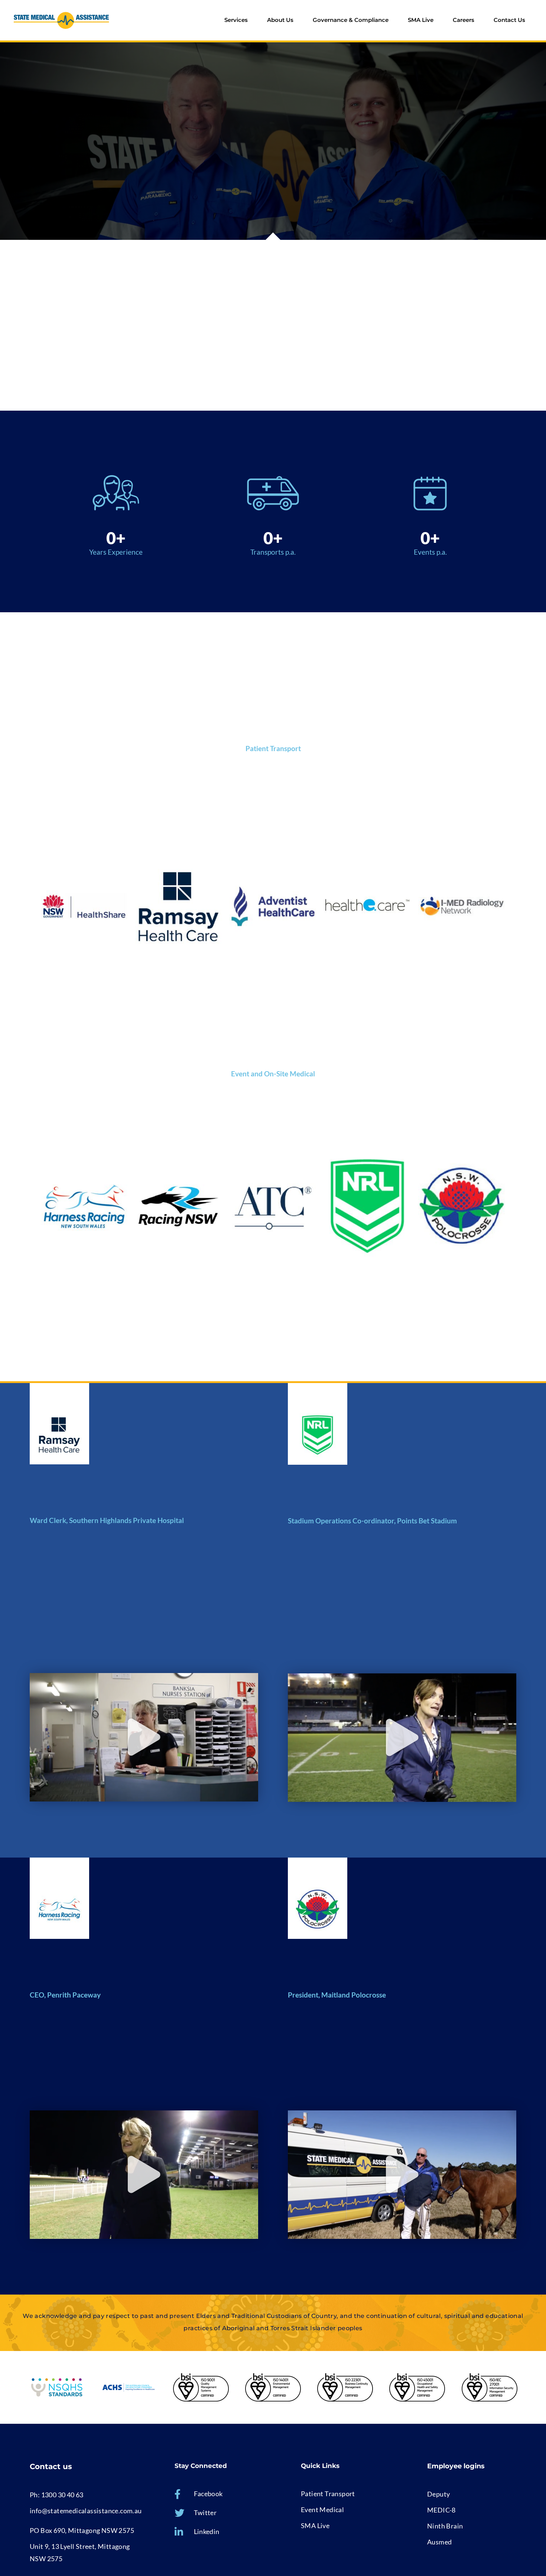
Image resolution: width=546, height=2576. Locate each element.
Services (236, 20)
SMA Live (421, 20)
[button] (144, 1737)
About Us (280, 20)
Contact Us (509, 20)
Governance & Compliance (351, 20)
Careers (464, 20)
